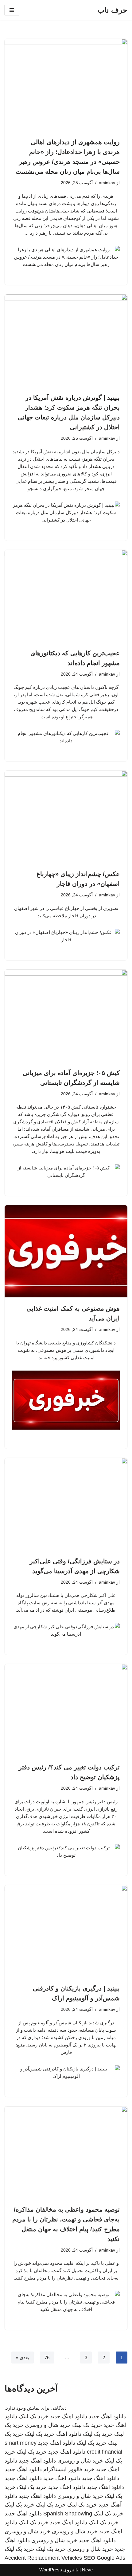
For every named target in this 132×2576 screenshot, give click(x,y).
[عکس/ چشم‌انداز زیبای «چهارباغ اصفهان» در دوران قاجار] (66, 817)
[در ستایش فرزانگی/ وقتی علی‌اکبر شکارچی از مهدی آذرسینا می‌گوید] (66, 1504)
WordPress (51, 2570)
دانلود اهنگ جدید (107, 2416)
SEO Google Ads (104, 2558)
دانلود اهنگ (69, 2434)
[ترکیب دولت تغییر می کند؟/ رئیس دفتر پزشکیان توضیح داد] (66, 1710)
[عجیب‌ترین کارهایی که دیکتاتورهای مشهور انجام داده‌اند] (66, 596)
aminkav (107, 183)
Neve (87, 2570)
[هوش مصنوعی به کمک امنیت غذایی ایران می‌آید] (66, 1251)
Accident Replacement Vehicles (43, 2558)
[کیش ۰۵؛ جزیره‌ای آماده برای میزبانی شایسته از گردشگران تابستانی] (66, 1016)
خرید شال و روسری (48, 2425)
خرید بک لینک (34, 2416)
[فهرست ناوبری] (12, 10)
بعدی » (23, 2358)
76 (47, 2358)
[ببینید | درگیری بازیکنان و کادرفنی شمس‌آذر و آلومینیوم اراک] (66, 1931)
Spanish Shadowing (68, 2514)
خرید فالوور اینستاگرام (69, 2469)
